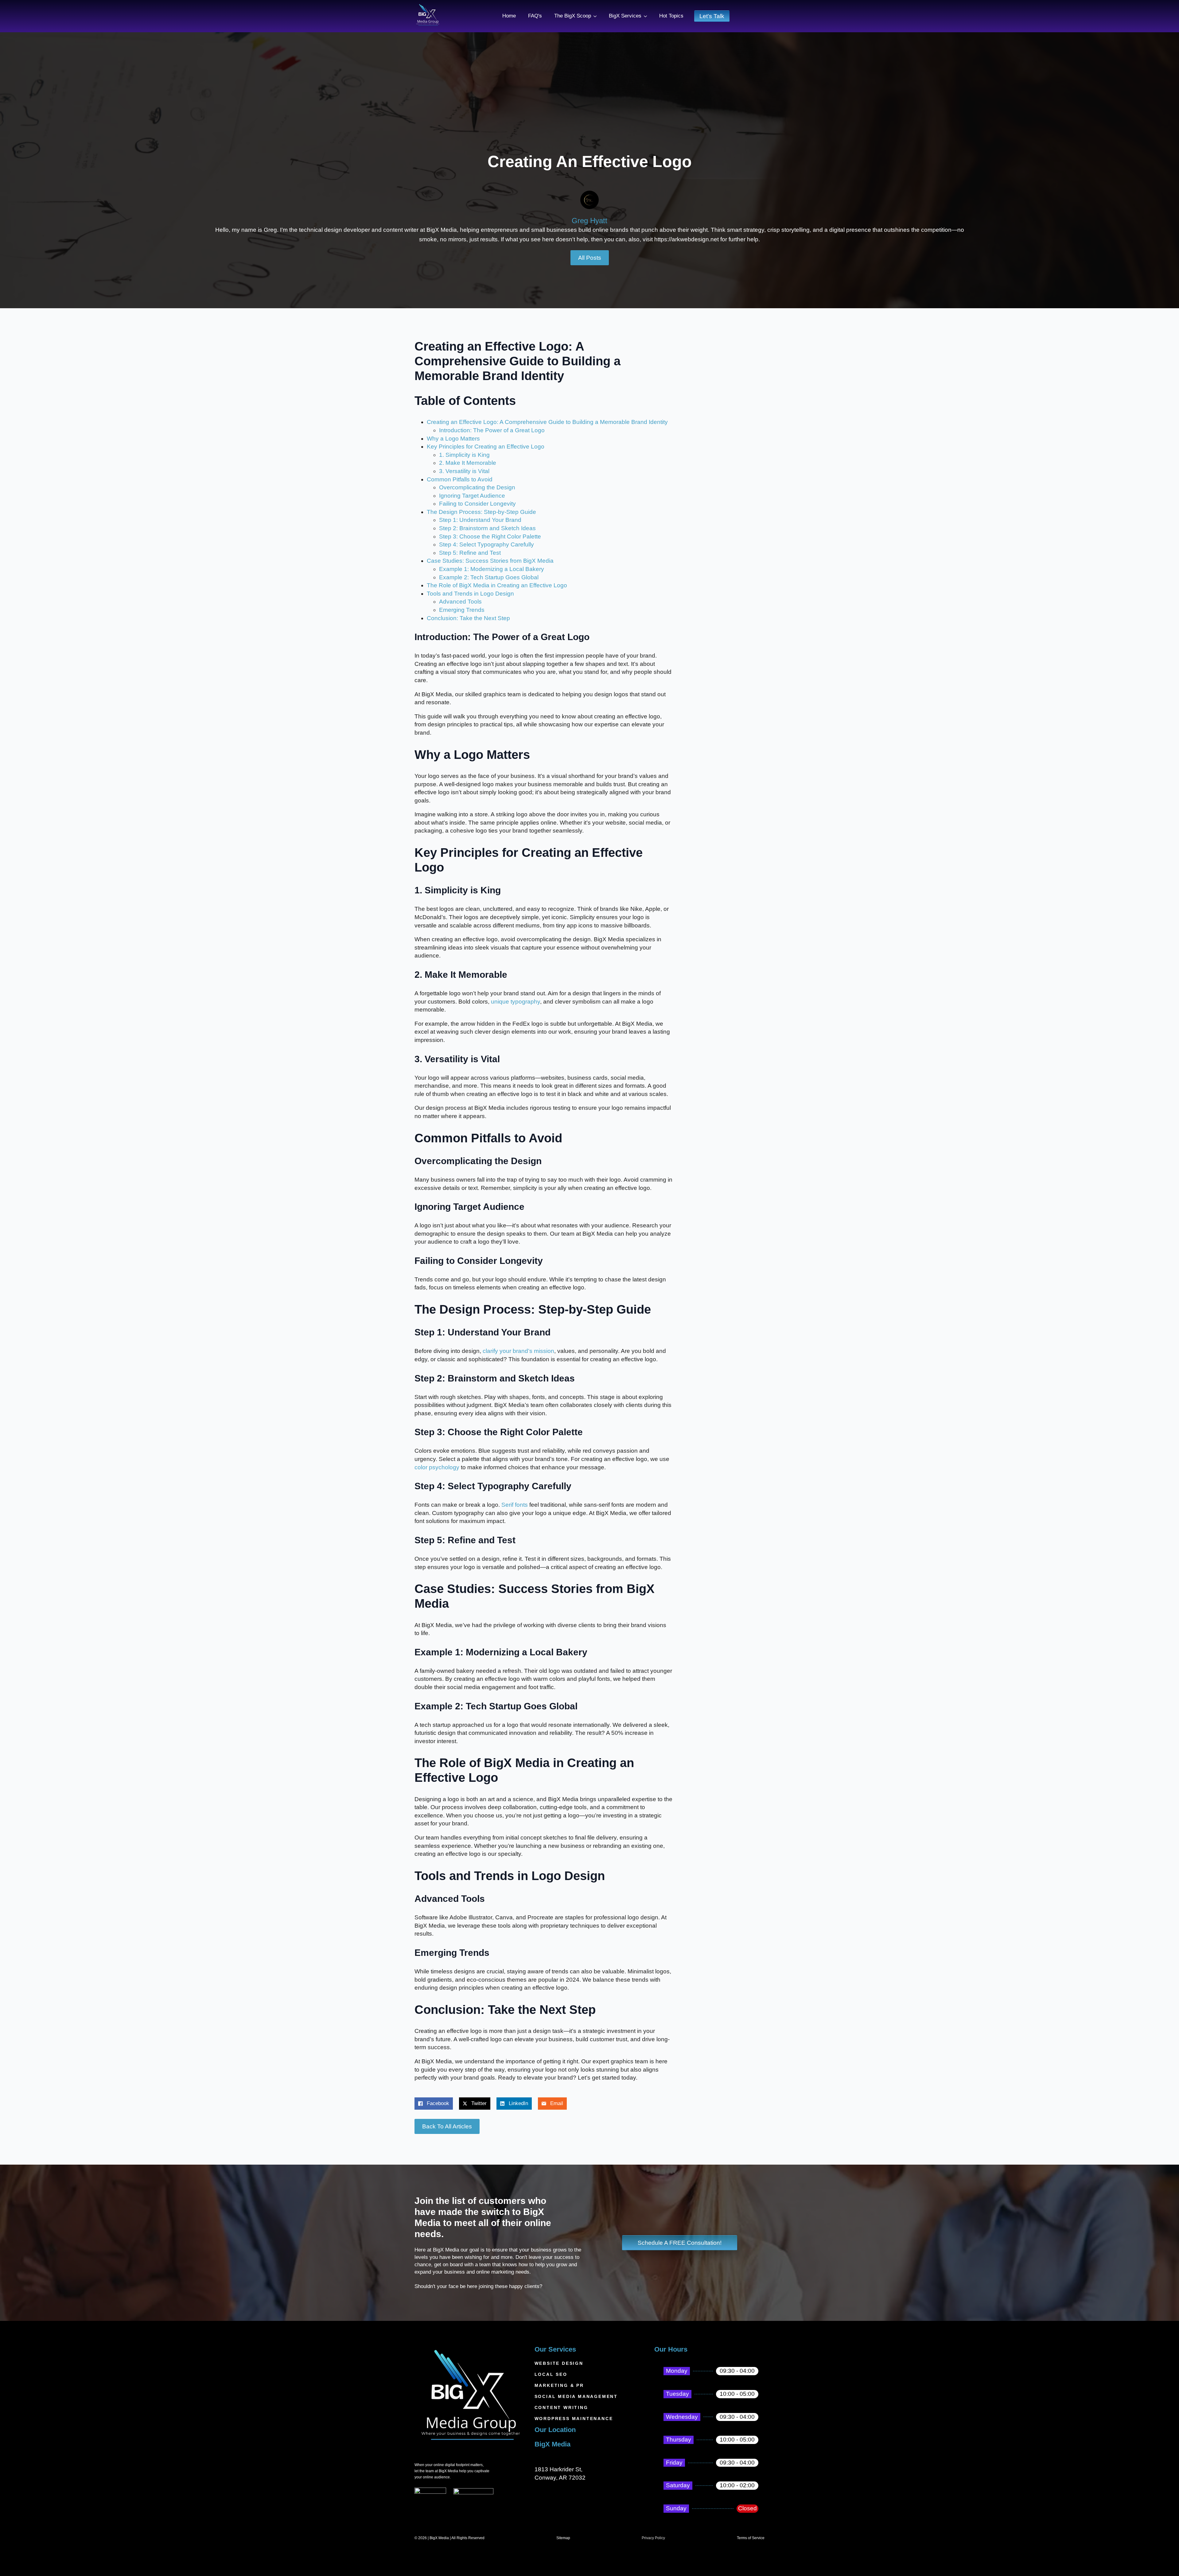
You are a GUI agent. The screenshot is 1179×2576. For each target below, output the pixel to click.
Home (509, 16)
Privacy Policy (653, 2538)
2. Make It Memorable (468, 463)
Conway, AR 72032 (560, 2478)
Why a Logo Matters (453, 439)
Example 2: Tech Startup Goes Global (489, 577)
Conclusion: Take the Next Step (468, 618)
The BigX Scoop (573, 16)
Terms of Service (751, 2538)
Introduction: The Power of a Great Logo (492, 430)
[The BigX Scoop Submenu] (597, 16)
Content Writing (561, 2407)
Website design (559, 2363)
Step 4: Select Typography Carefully (486, 544)
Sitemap (563, 2538)
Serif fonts (515, 1505)
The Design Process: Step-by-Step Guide (481, 512)
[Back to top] (1164, 2561)
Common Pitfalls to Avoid (460, 479)
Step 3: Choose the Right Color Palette (490, 536)
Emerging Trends (462, 610)
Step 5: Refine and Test (470, 553)
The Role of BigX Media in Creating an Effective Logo (497, 585)
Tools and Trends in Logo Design (470, 594)
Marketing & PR (559, 2385)
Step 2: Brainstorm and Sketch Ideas (487, 528)
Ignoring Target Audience (472, 496)
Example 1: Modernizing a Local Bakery (492, 569)
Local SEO (551, 2374)
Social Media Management (576, 2396)
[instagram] (444, 2520)
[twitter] (432, 2520)
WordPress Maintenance (574, 2419)
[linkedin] (456, 2520)
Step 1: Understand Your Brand (480, 520)
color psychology (437, 1467)
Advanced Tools (460, 602)
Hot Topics (671, 16)
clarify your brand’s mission (518, 1351)
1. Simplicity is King (464, 455)
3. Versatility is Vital (464, 471)
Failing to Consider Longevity (477, 504)
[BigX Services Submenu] (647, 16)
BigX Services (625, 16)
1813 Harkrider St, (558, 2469)
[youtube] (469, 2520)
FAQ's (535, 16)
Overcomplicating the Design (477, 487)
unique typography (516, 1002)
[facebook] (419, 2520)
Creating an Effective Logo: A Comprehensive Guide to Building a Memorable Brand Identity (547, 422)
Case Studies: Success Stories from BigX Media (490, 561)
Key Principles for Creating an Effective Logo (486, 447)
